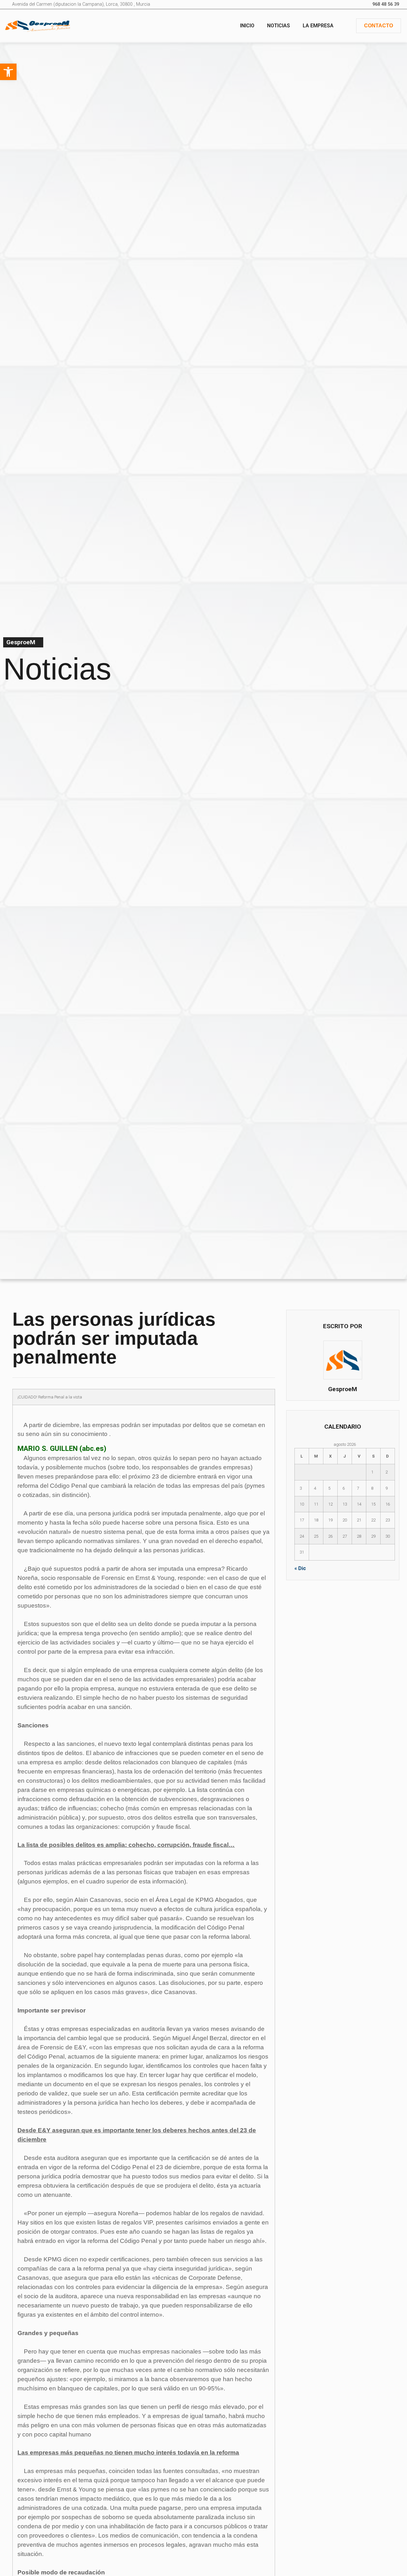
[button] (8, 72)
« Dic (300, 1568)
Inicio (247, 26)
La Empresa (318, 26)
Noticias (279, 26)
